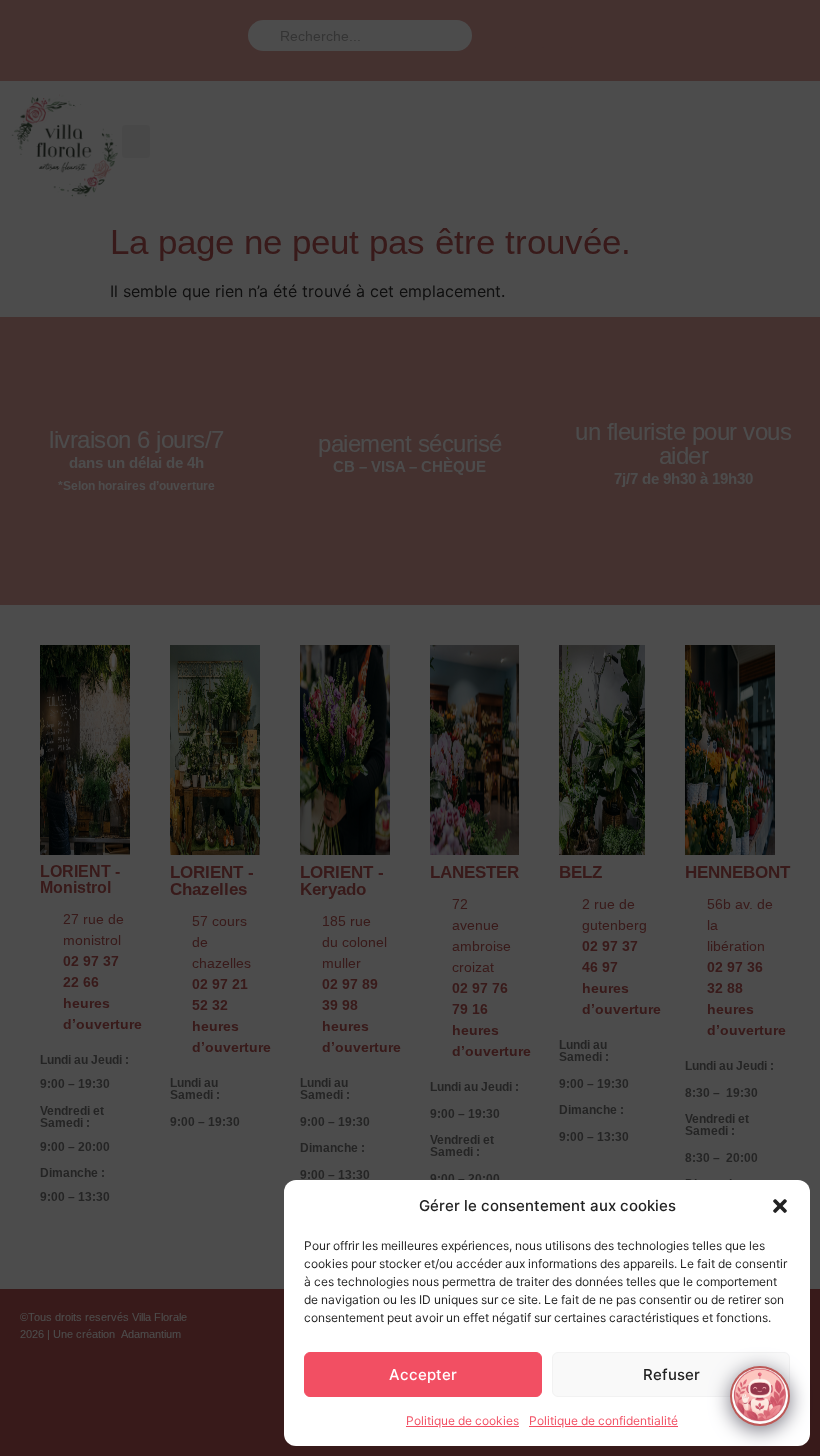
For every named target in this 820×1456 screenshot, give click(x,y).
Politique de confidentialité (603, 1420)
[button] (780, 1206)
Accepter (423, 1374)
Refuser (671, 1374)
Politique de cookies (462, 1420)
